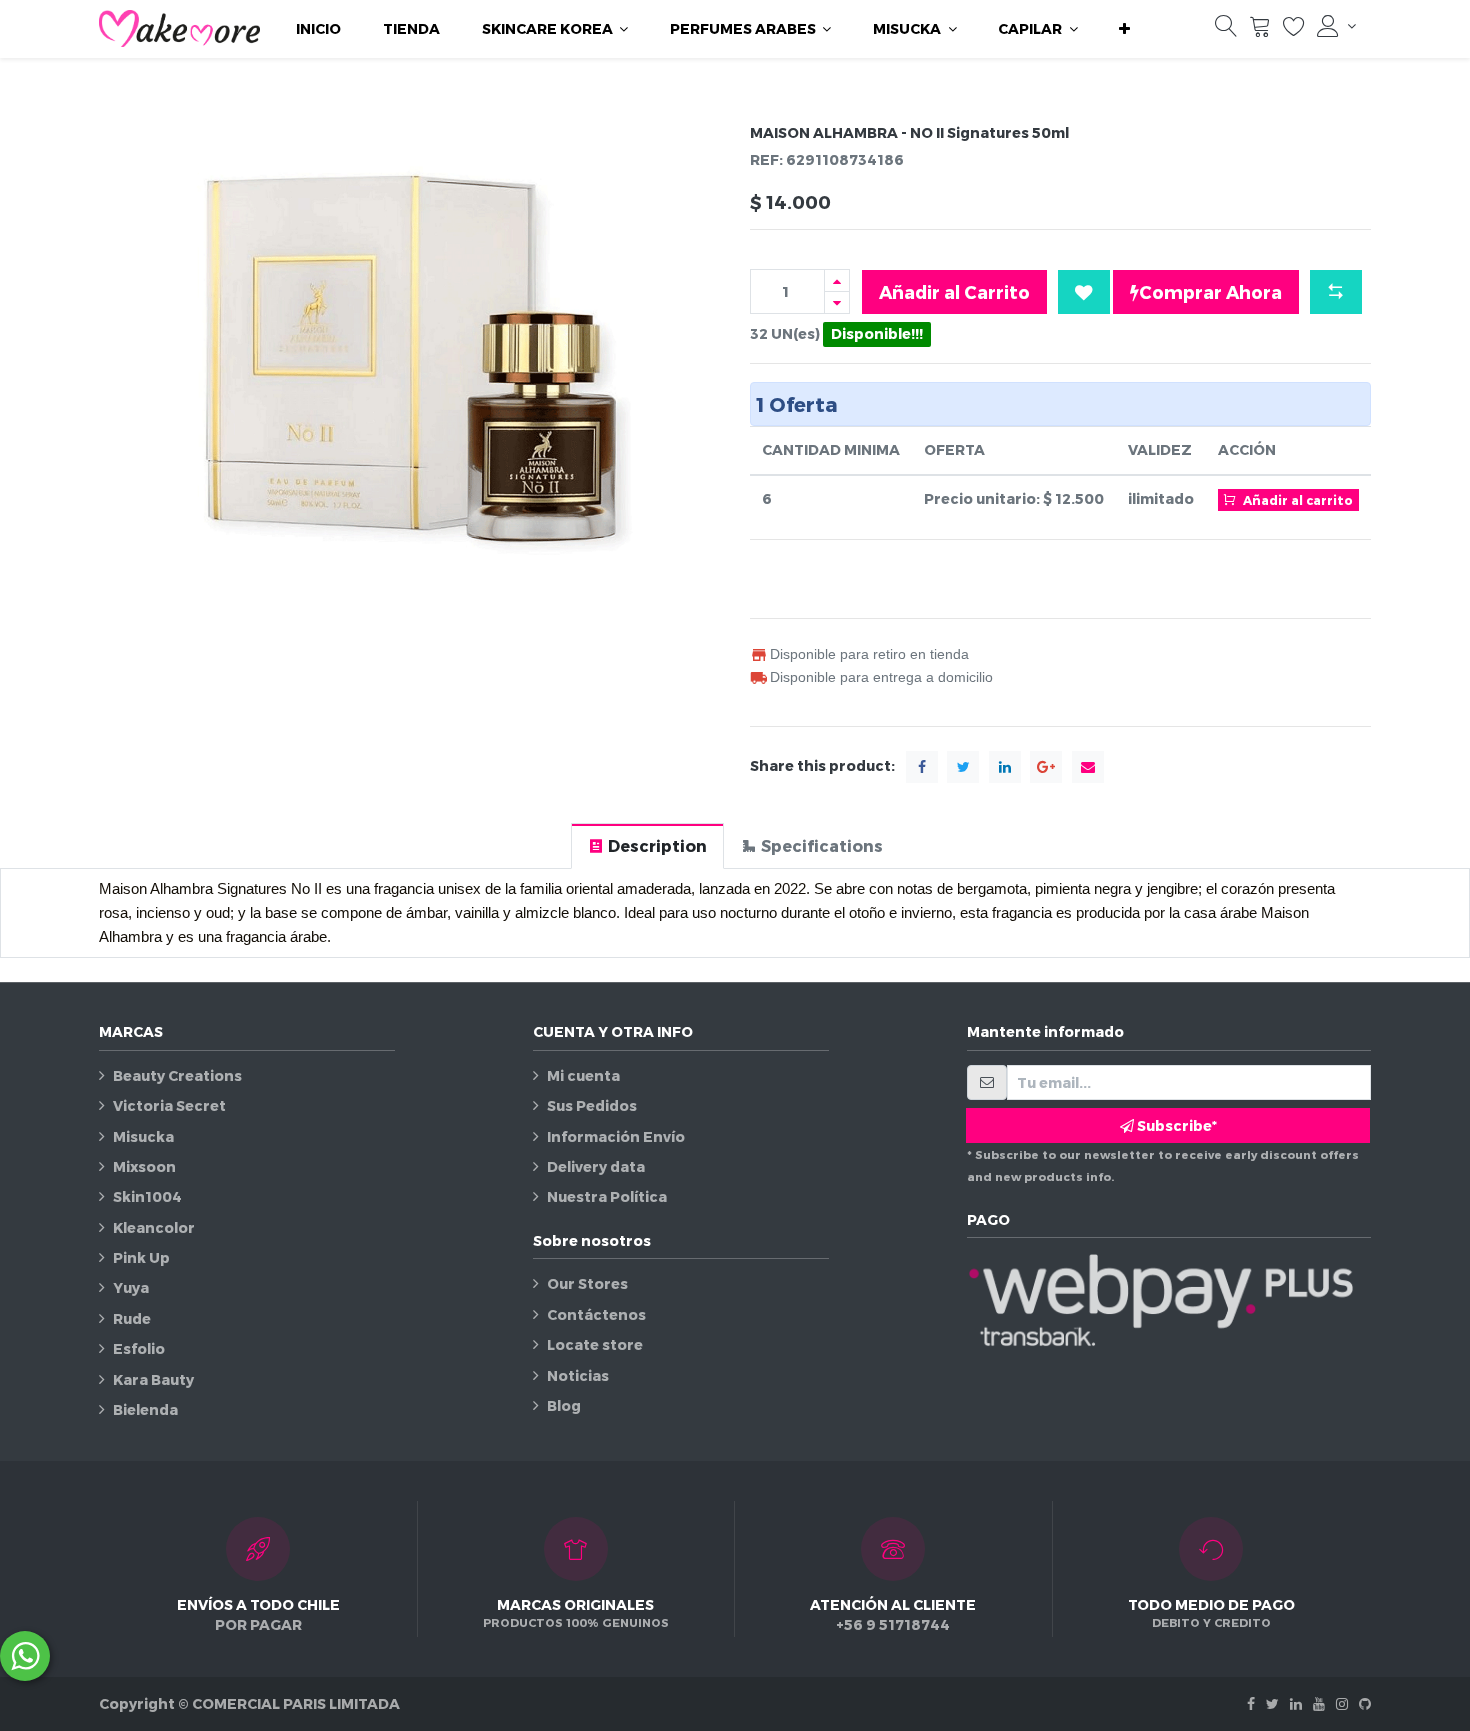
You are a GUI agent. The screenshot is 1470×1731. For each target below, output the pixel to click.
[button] (1124, 29)
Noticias (578, 1375)
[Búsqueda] (1226, 30)
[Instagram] (1342, 1703)
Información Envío (616, 1136)
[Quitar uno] (837, 302)
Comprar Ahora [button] (1210, 291)
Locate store (595, 1344)
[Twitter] (1272, 1703)
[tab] (647, 845)
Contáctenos (596, 1314)
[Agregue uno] (837, 280)
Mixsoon (144, 1166)
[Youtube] (1319, 1703)
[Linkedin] (1296, 1703)
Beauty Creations (177, 1075)
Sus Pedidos (592, 1105)
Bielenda (145, 1409)
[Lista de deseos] (1294, 30)
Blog (564, 1405)
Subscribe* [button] (1175, 1125)
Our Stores (587, 1283)
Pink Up (141, 1257)
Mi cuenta (583, 1075)
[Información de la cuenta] (1336, 26)
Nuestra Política (607, 1196)
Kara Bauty (153, 1379)
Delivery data (596, 1166)
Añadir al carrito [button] (1296, 500)
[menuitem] (318, 29)
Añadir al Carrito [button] (954, 291)
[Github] (1365, 1703)
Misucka (143, 1136)
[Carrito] (1260, 30)
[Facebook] (1251, 1703)
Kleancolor (154, 1227)
